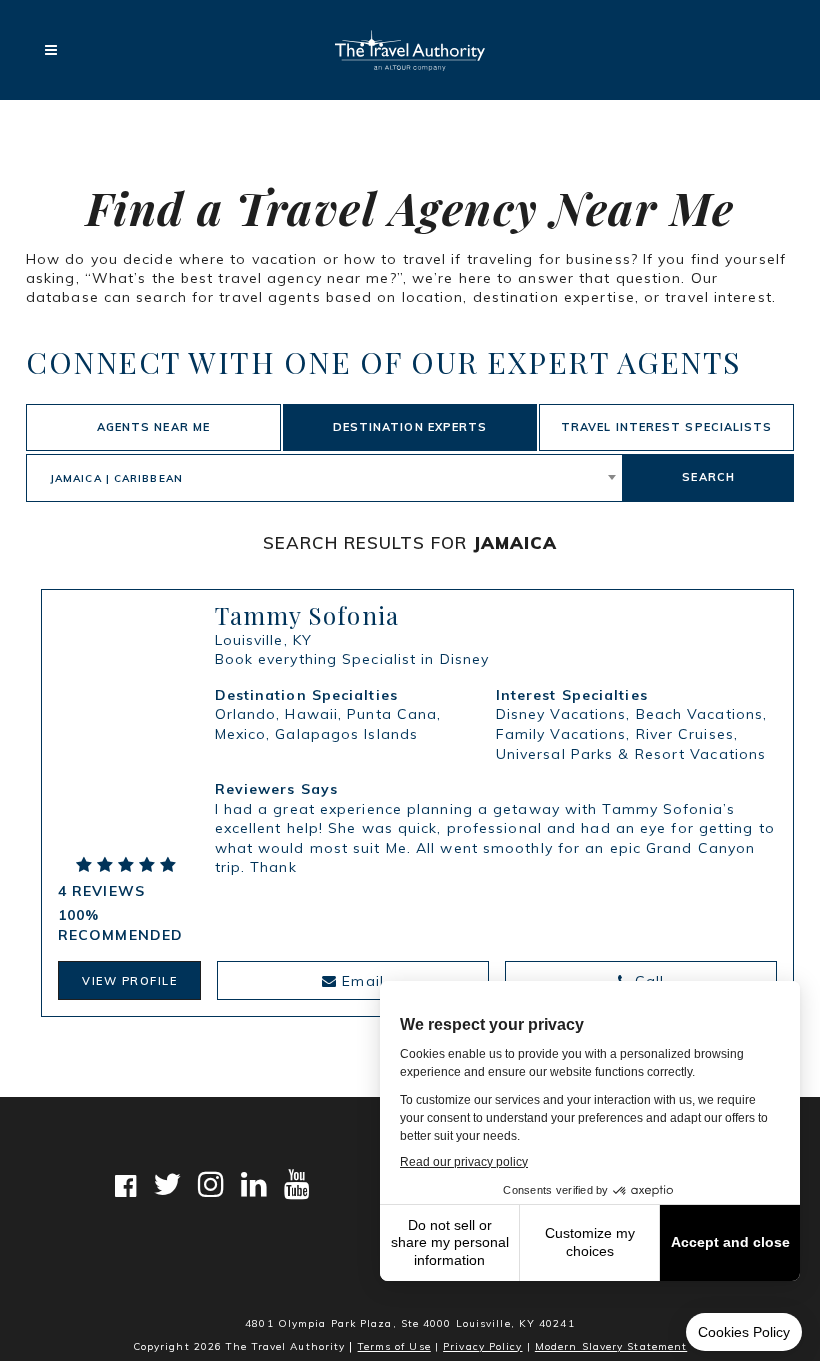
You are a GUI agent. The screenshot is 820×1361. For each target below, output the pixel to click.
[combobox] (324, 478)
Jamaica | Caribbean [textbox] (116, 478)
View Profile (129, 981)
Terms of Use (394, 1346)
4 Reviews (101, 891)
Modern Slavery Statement (611, 1346)
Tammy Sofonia (307, 615)
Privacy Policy (482, 1346)
